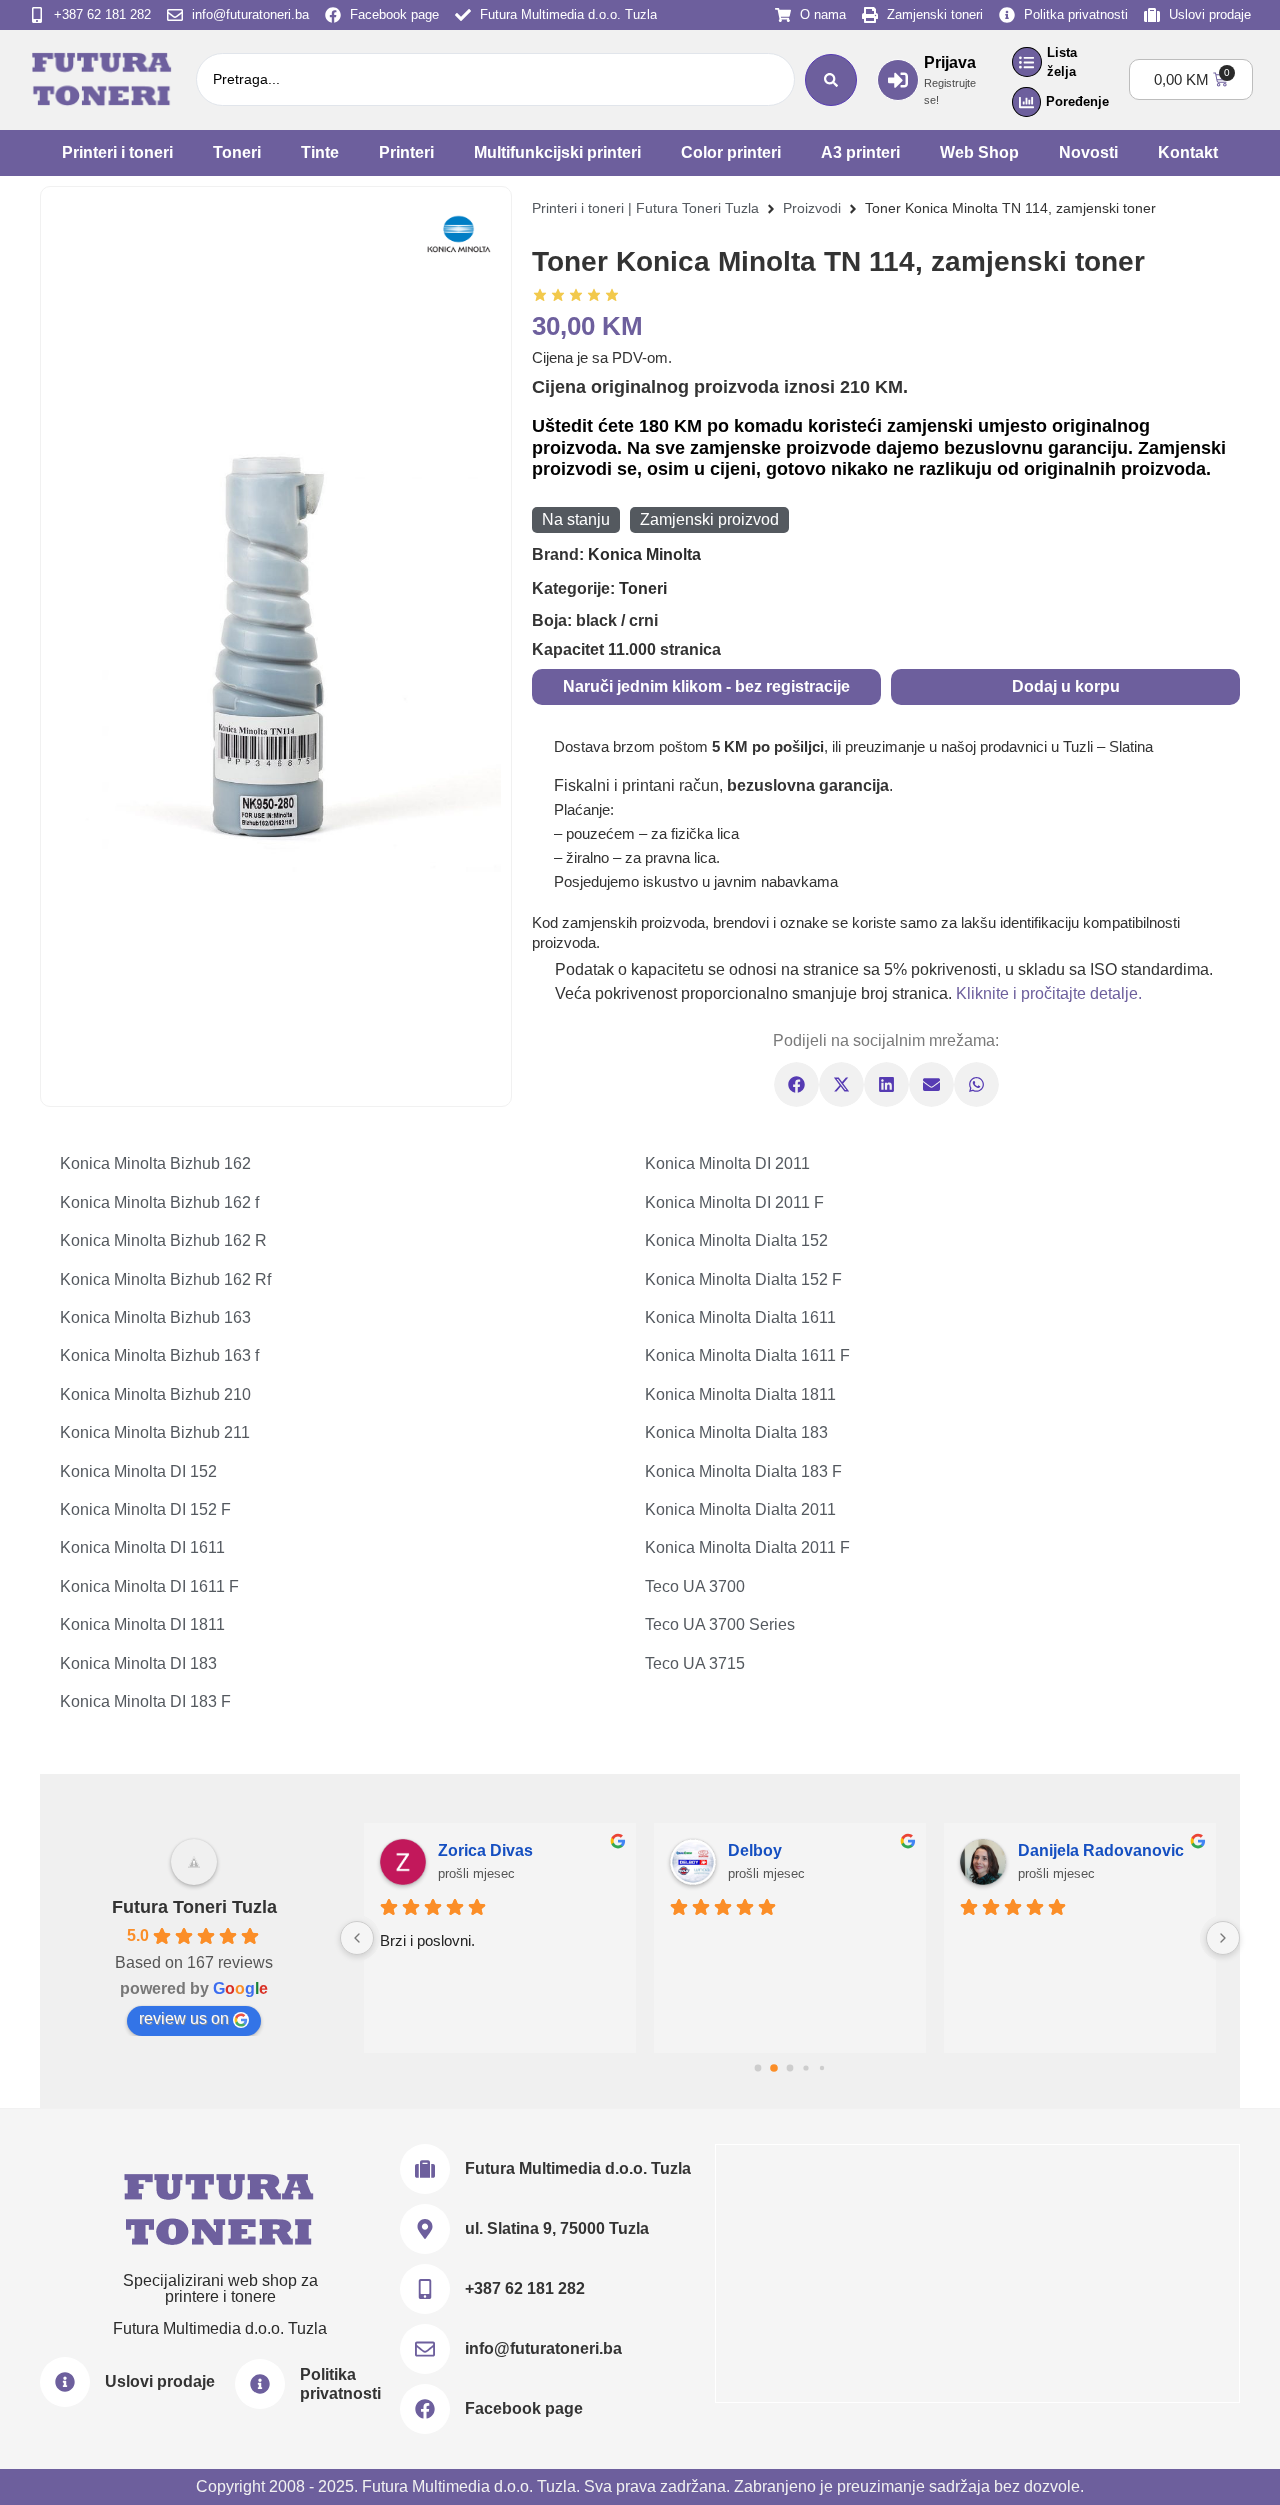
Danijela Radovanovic (1101, 1850)
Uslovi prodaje (160, 2381)
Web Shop (979, 152)
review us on (184, 2018)
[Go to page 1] (774, 2068)
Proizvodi (812, 208)
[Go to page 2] (790, 2068)
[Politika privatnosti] (260, 2384)
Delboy (755, 1850)
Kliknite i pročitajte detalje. (1049, 993)
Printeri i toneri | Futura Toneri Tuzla (645, 208)
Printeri (406, 152)
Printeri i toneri (117, 152)
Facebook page (524, 2408)
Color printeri (731, 152)
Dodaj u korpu (1066, 686)
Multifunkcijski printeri (557, 152)
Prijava (950, 62)
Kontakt (1188, 152)
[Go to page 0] (758, 2068)
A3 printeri (860, 152)
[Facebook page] (425, 2409)
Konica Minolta (644, 554)
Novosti (1088, 152)
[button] (796, 1084)
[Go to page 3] (805, 2067)
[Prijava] (898, 80)
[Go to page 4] (822, 2068)
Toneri (237, 152)
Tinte (320, 152)
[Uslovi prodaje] (65, 2382)
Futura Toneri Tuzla (194, 1907)
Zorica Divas (485, 1850)
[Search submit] (831, 80)
